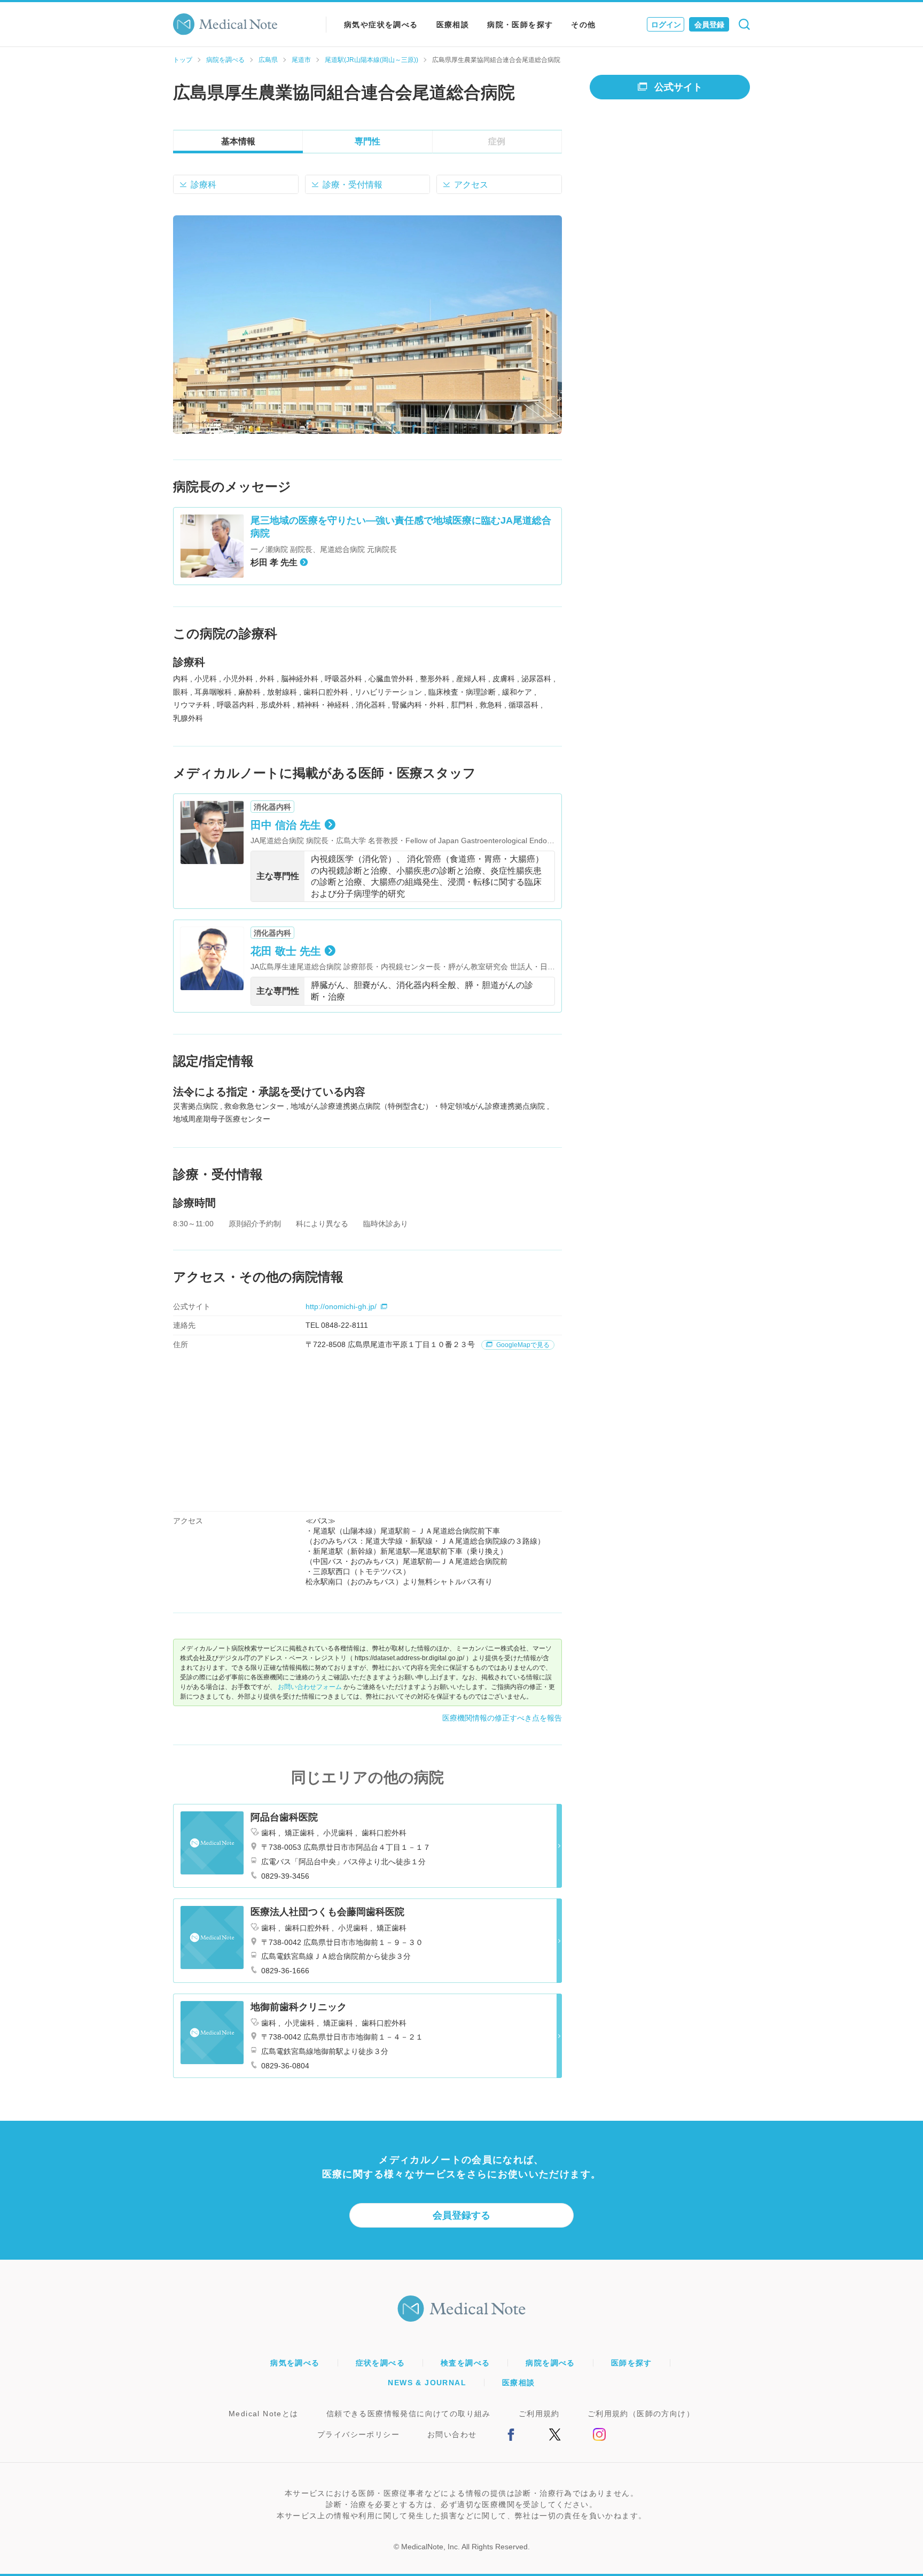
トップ (183, 60)
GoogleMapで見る (522, 1345)
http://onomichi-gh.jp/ (341, 1306)
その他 (583, 25)
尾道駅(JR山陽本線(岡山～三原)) (371, 60)
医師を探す (632, 2363)
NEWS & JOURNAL (427, 2383)
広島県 (268, 60)
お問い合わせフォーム (310, 1687)
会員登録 (709, 25)
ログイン (666, 25)
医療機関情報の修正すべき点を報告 (502, 1718)
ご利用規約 (539, 2414)
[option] (367, 325)
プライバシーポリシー (358, 2434)
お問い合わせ (452, 2434)
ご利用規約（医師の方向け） (641, 2414)
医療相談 (453, 25)
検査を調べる (465, 2363)
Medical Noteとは (264, 2414)
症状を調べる (380, 2363)
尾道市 (301, 60)
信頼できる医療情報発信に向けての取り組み (409, 2414)
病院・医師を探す (520, 25)
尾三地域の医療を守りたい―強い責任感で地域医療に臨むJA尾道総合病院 (401, 527)
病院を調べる (225, 60)
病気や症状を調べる (381, 25)
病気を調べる (295, 2363)
